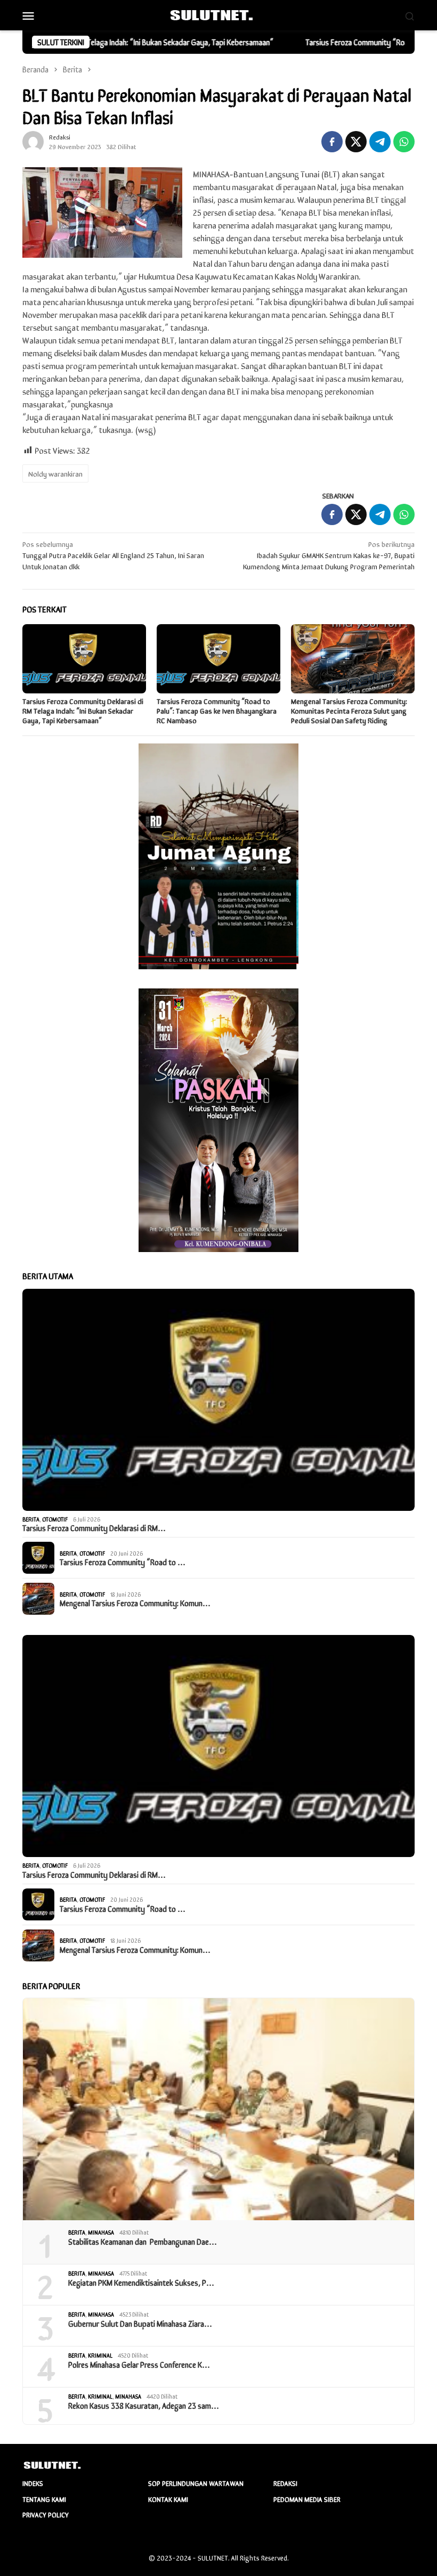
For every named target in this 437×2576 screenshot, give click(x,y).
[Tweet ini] (356, 142)
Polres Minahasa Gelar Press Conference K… (139, 2365)
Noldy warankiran (55, 473)
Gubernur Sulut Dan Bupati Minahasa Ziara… (140, 2324)
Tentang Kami (44, 2499)
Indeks (33, 2483)
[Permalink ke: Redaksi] (33, 140)
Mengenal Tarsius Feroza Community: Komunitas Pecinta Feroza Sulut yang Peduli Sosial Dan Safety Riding (349, 710)
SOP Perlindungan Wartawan (196, 2483)
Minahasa (101, 2232)
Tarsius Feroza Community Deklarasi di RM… (94, 1528)
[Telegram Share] (380, 142)
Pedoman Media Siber (307, 2499)
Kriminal (100, 2355)
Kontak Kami (168, 2499)
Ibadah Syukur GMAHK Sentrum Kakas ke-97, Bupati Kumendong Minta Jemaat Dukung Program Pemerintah (329, 555)
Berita (31, 1519)
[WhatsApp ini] (404, 142)
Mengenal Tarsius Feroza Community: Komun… (135, 1603)
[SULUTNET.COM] (218, 14)
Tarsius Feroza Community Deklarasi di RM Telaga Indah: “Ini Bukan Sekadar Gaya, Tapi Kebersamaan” (83, 710)
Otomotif (55, 1519)
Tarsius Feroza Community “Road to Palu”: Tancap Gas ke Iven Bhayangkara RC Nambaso (217, 710)
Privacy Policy (46, 2514)
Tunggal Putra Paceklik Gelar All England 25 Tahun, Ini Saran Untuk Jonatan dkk (113, 555)
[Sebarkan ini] (332, 142)
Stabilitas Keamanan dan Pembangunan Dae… (143, 2242)
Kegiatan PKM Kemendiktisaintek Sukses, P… (141, 2283)
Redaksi (285, 2483)
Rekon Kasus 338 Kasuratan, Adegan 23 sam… (144, 2406)
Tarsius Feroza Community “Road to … (123, 1562)
